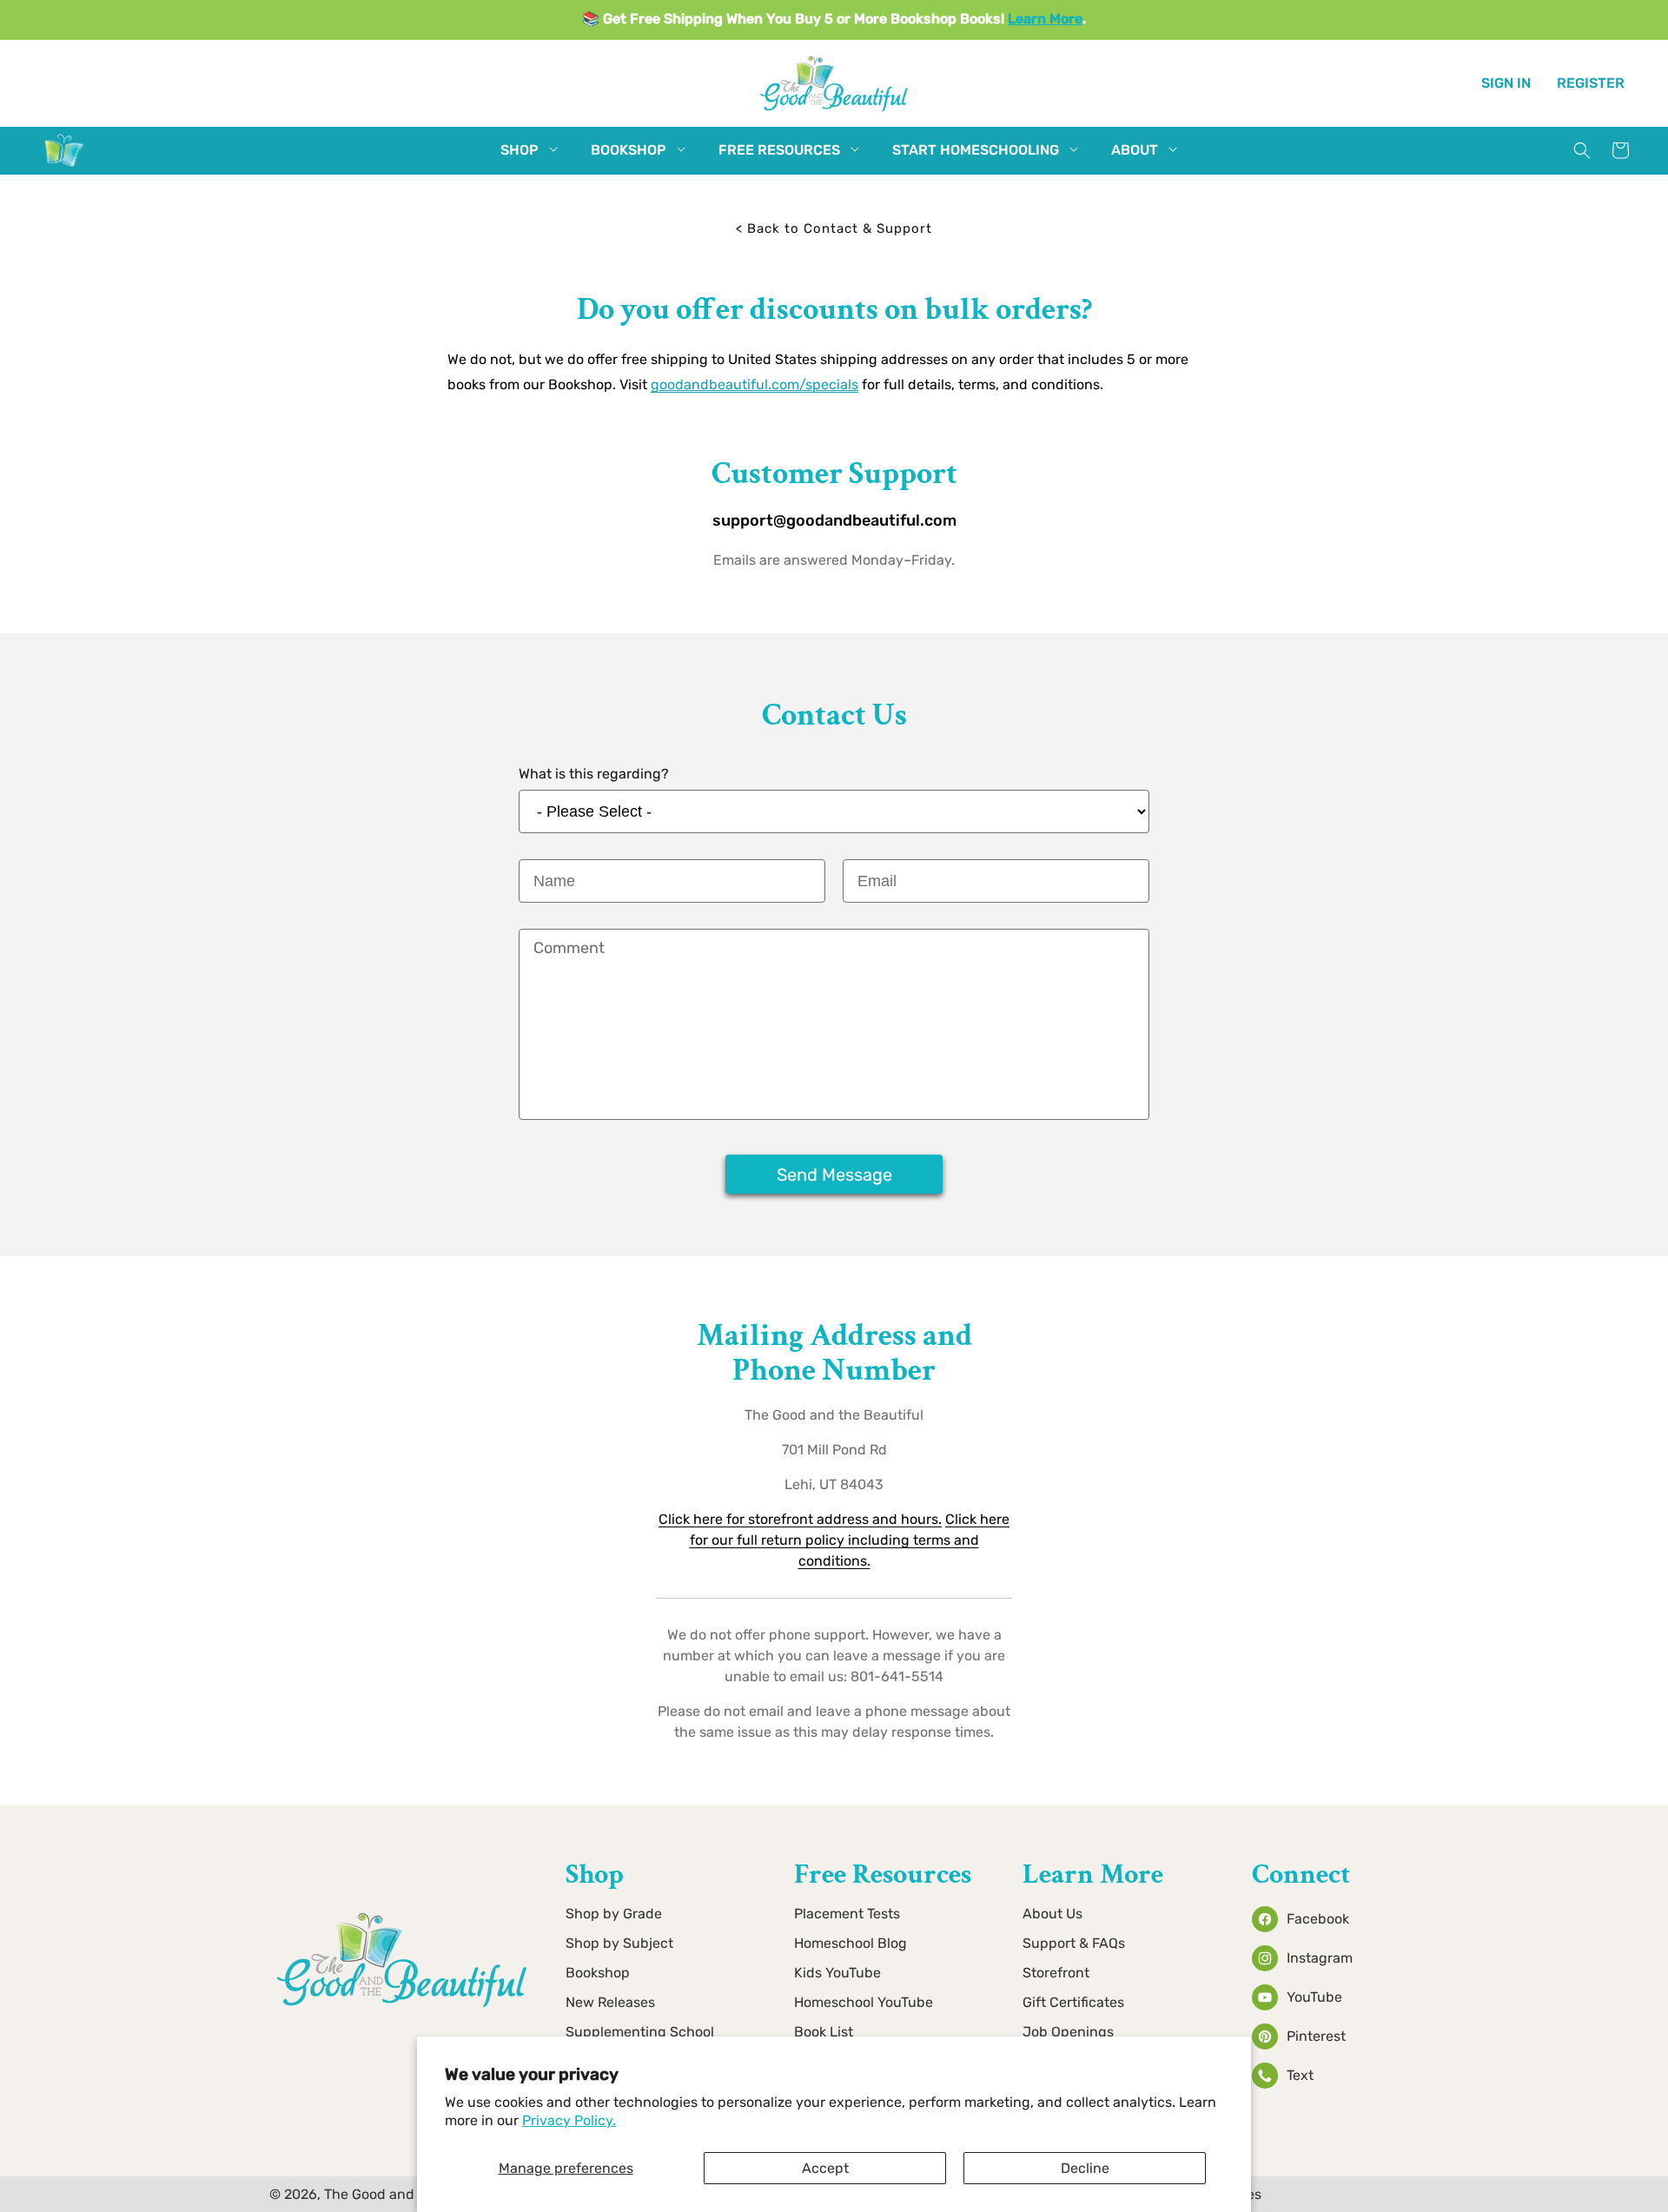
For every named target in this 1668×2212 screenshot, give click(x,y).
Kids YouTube (837, 1973)
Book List (824, 2032)
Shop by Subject (619, 1943)
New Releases (610, 2002)
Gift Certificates (1073, 2002)
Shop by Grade (614, 1914)
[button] (520, 151)
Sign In (1506, 82)
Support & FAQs (1074, 1943)
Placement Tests (847, 1914)
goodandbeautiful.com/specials (755, 384)
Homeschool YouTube (864, 2002)
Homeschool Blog (851, 1943)
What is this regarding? (594, 774)
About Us (1052, 1914)
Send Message (834, 1175)
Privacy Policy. (569, 2120)
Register (1591, 82)
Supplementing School (640, 2032)
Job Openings (1068, 2032)
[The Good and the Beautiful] (64, 166)
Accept (825, 2168)
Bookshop (598, 1973)
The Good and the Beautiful (414, 2194)
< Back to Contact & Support (834, 228)
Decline (1085, 2168)
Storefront (1056, 1973)
